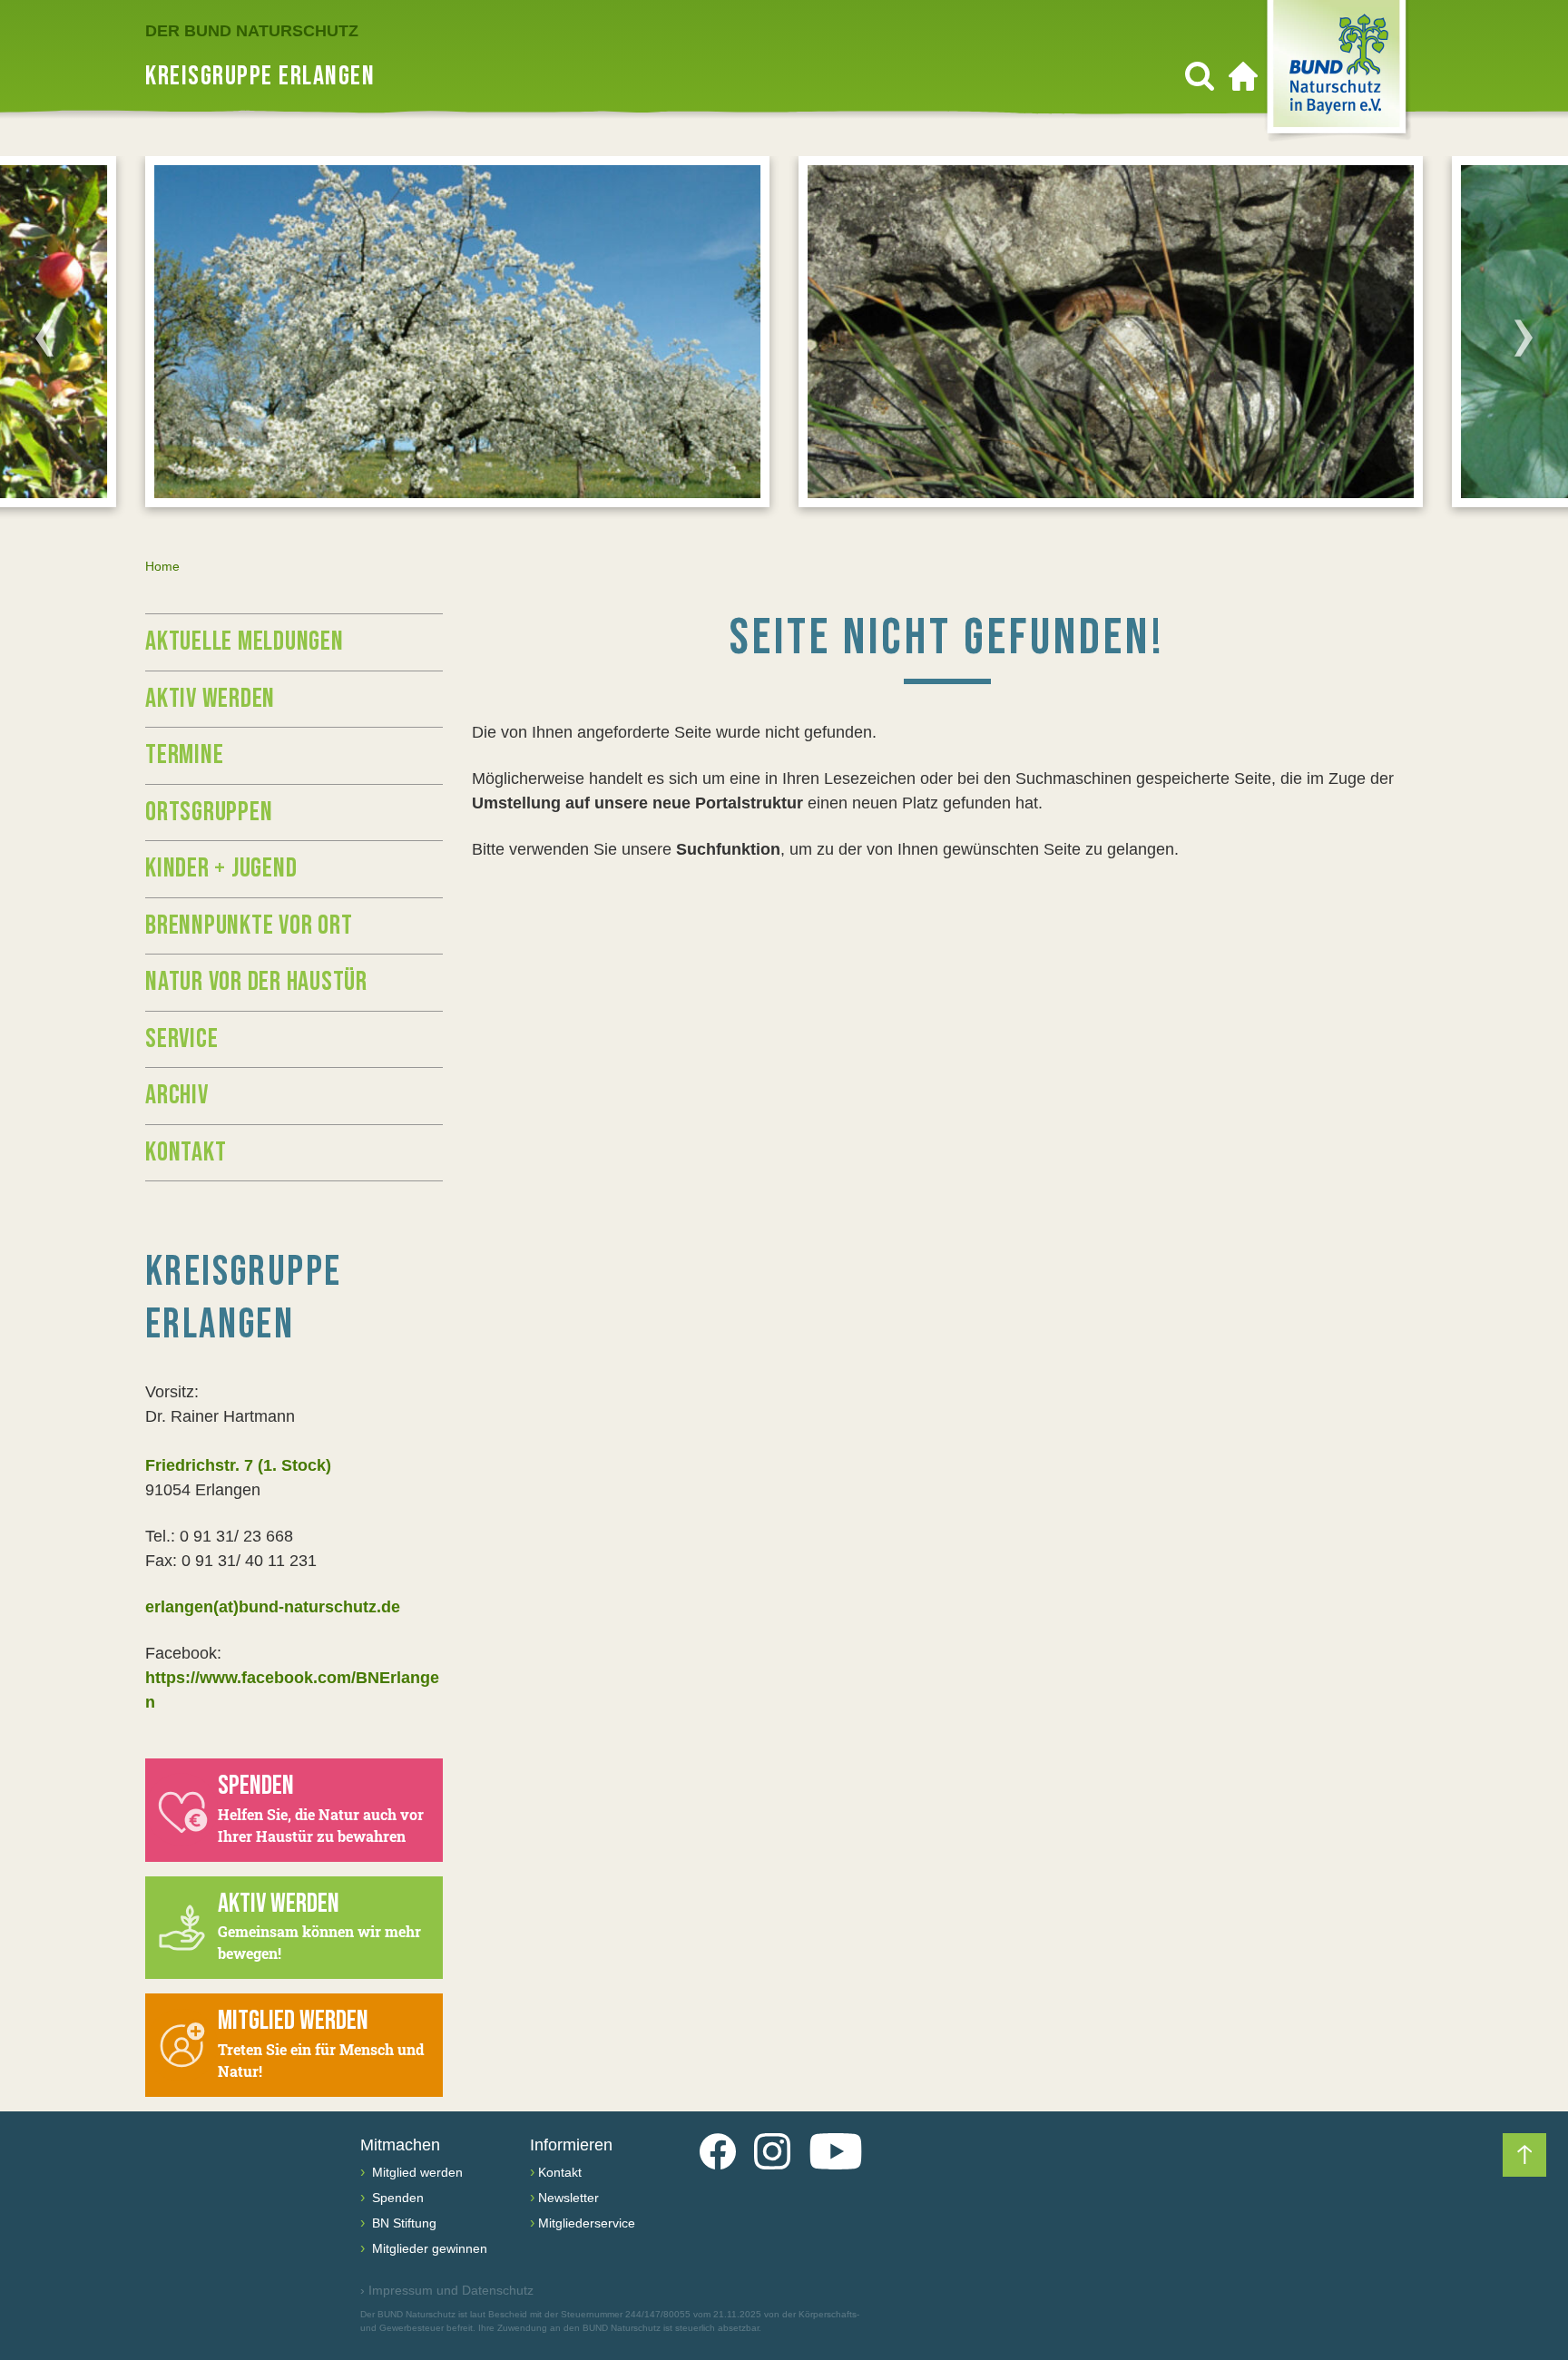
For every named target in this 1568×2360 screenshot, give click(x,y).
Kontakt (186, 1152)
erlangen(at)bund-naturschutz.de (273, 1607)
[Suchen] (1200, 76)
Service (181, 1039)
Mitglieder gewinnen (428, 2248)
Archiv (177, 1095)
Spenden (396, 2198)
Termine (184, 755)
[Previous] (44, 338)
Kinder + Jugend (221, 868)
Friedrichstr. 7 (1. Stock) (238, 1465)
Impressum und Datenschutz (447, 2290)
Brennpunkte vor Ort (249, 925)
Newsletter (568, 2198)
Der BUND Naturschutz (252, 31)
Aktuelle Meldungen (245, 641)
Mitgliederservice (587, 2223)
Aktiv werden (210, 699)
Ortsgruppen (209, 812)
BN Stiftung (402, 2223)
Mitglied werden (416, 2172)
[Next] (1524, 338)
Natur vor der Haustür (256, 982)
